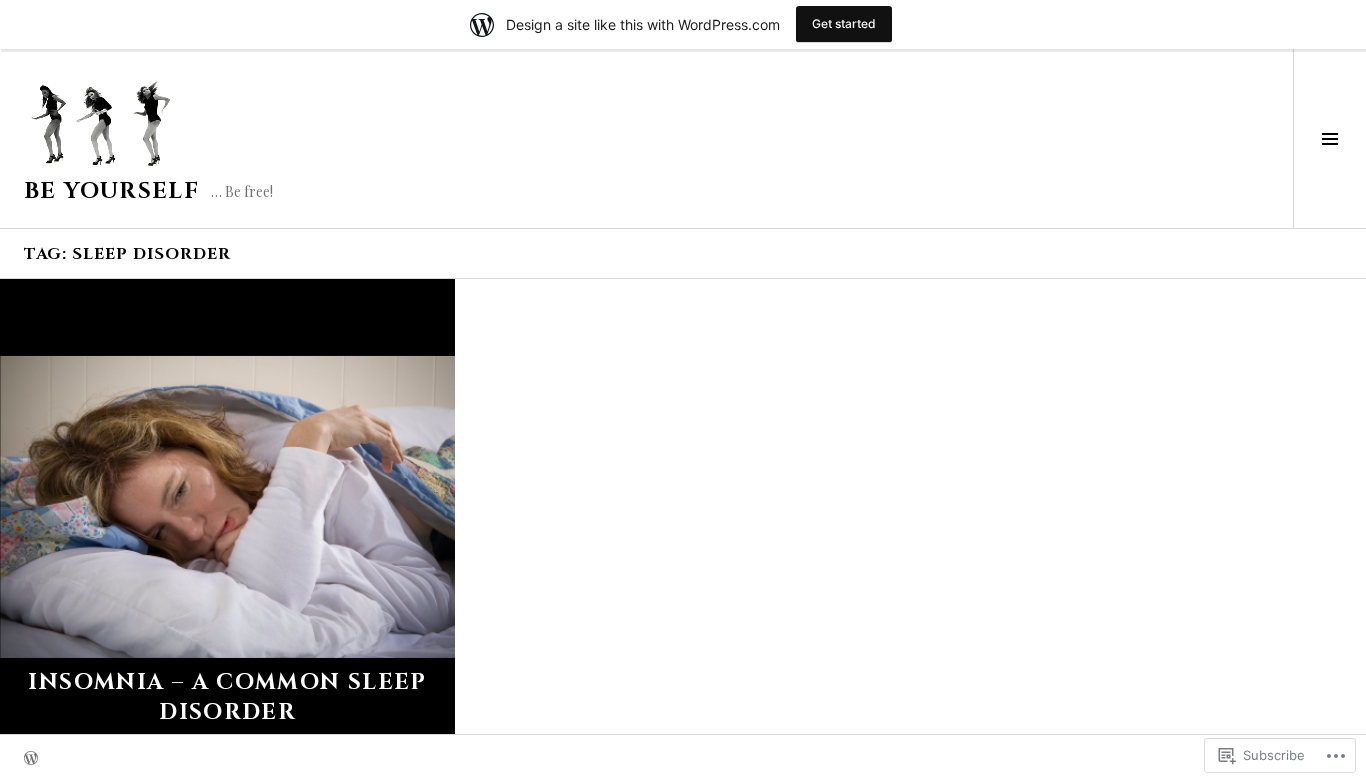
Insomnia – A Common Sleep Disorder (227, 697)
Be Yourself (111, 191)
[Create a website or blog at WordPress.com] (31, 759)
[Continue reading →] (227, 506)
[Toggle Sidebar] (1329, 138)
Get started (844, 23)
